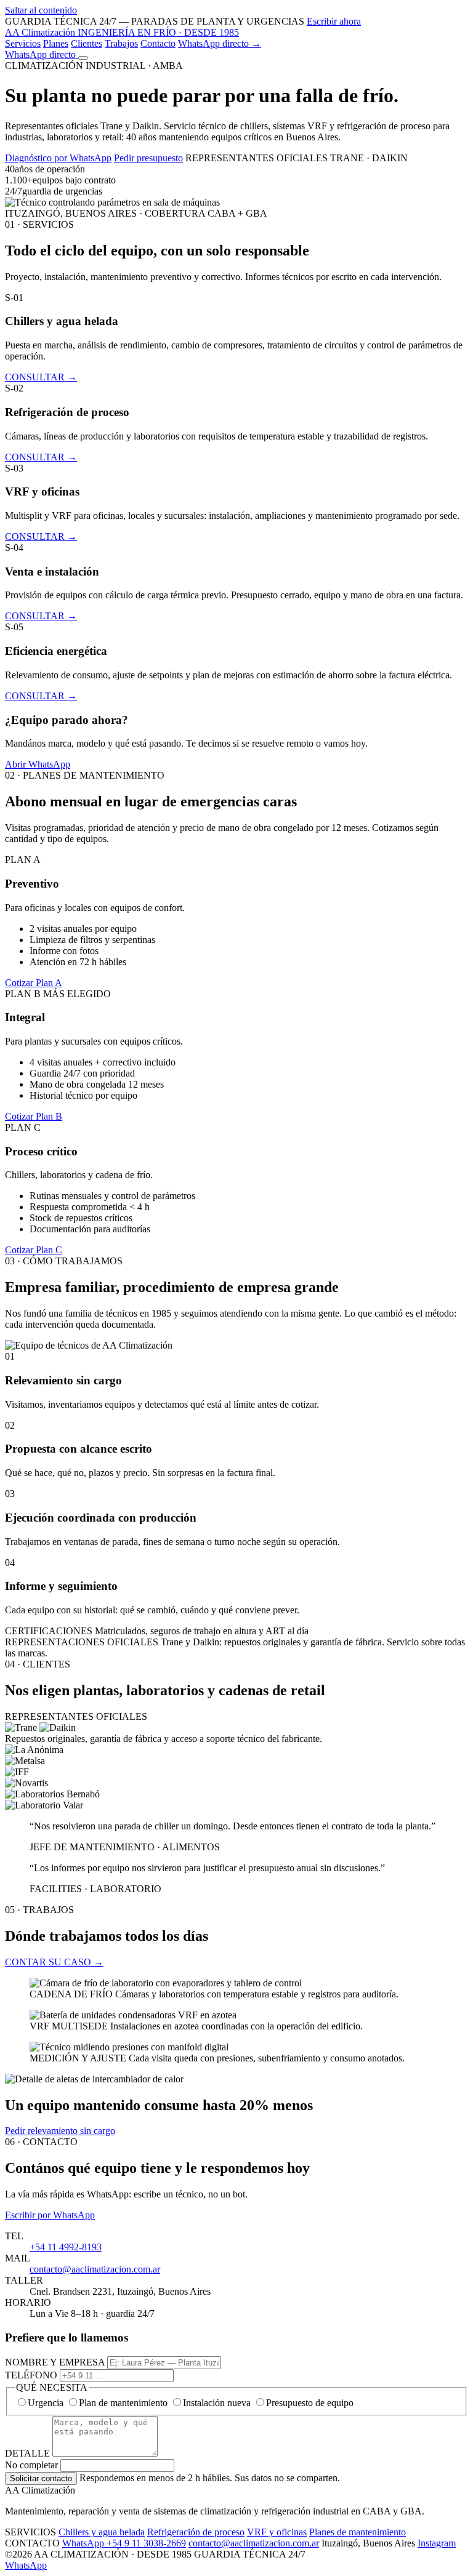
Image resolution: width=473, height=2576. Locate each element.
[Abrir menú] (83, 58)
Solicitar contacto (41, 2478)
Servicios (23, 43)
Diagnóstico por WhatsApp (58, 158)
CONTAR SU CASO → (54, 1962)
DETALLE (27, 2453)
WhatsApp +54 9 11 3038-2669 (124, 2543)
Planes (56, 43)
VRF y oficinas (277, 2532)
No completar (31, 2465)
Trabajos (121, 43)
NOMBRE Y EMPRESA (55, 2362)
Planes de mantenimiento (358, 2532)
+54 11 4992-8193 (66, 2247)
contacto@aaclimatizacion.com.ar (95, 2269)
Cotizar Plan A (34, 983)
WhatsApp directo (42, 54)
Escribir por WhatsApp (50, 2215)
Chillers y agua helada (102, 2532)
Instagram (437, 2543)
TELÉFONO (31, 2375)
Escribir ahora (334, 21)
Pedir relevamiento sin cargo (60, 2131)
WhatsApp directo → (220, 43)
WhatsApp (26, 2565)
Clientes (87, 43)
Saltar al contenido (41, 10)
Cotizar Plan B (34, 1116)
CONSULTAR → (41, 377)
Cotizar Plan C (34, 1250)
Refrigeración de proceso (196, 2532)
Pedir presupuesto (148, 158)
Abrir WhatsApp (38, 764)
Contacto (158, 43)
